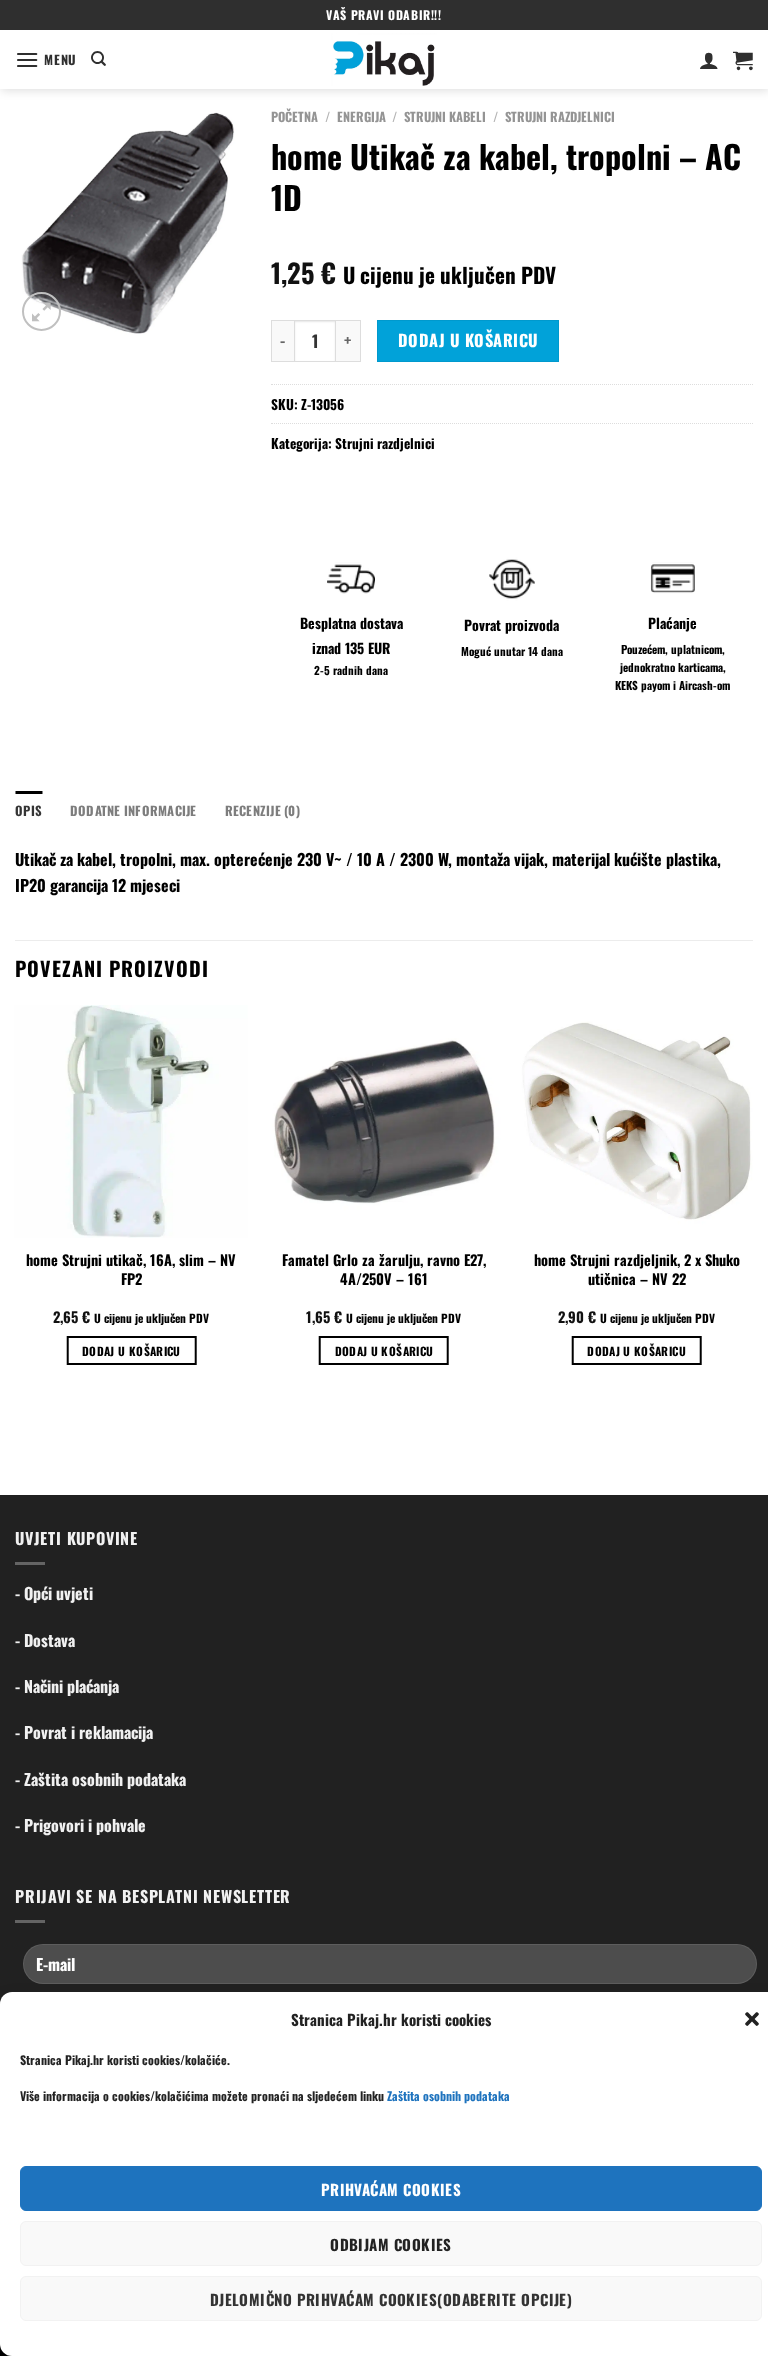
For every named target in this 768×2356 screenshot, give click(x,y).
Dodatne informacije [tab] (133, 810)
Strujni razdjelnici (560, 116)
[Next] (752, 1203)
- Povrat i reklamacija (84, 1732)
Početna (294, 116)
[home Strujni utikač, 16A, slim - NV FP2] (131, 1121)
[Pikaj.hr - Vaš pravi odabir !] (384, 59)
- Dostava (45, 1640)
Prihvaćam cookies (391, 2189)
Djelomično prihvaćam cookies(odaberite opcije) (391, 2299)
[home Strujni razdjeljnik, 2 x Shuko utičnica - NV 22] (636, 1121)
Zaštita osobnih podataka (448, 2095)
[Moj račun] (709, 60)
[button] (752, 2019)
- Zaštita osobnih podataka (100, 1779)
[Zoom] (41, 311)
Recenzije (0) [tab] (262, 810)
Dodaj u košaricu (468, 340)
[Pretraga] (98, 59)
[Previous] (16, 1203)
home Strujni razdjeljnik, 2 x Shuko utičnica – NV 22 (637, 1269)
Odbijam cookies (391, 2244)
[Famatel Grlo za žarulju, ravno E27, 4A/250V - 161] (383, 1121)
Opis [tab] (28, 810)
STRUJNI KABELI (445, 116)
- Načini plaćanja (67, 1686)
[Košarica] (743, 60)
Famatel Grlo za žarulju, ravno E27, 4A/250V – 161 (384, 1269)
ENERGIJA (361, 116)
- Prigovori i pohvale (80, 1825)
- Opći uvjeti (54, 1593)
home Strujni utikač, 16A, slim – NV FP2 (131, 1269)
